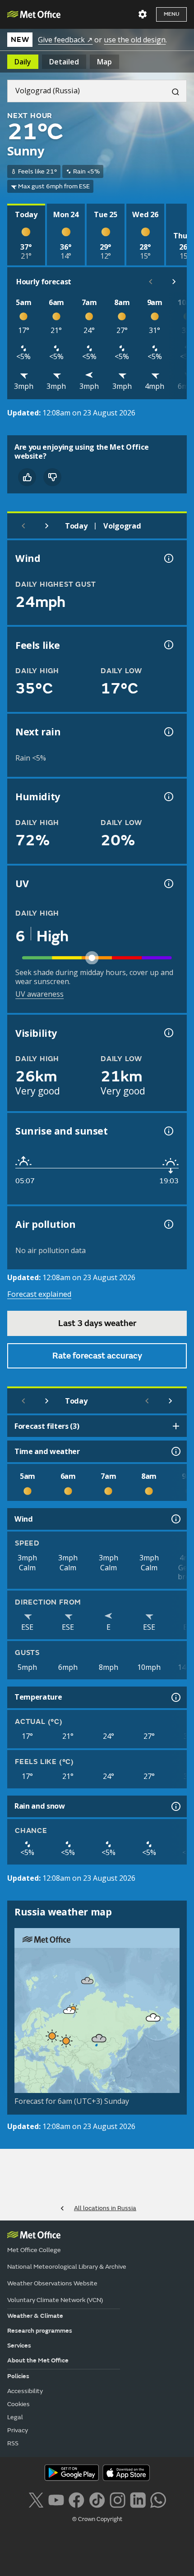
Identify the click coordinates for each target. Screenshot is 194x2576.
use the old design (135, 40)
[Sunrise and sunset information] (168, 1131)
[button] (88, 1981)
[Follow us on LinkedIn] (138, 2499)
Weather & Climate (35, 2316)
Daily (23, 62)
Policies (18, 2376)
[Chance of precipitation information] (168, 732)
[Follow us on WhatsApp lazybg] (158, 2499)
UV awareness (39, 994)
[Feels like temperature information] (168, 645)
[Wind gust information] (168, 558)
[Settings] (143, 14)
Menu (171, 14)
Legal (15, 2417)
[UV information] (168, 884)
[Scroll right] (174, 282)
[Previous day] (23, 526)
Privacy (18, 2430)
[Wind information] (175, 1519)
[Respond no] (52, 477)
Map (104, 62)
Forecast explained (39, 1294)
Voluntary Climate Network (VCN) (55, 2300)
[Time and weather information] (175, 1451)
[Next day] (47, 526)
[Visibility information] (168, 1033)
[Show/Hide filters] (176, 1426)
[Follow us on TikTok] (97, 2499)
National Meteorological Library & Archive (67, 2267)
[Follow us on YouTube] (56, 2499)
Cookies (18, 2404)
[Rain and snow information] (175, 1806)
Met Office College (34, 2250)
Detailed (64, 62)
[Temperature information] (175, 1697)
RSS (13, 2443)
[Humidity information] (168, 797)
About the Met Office (38, 2360)
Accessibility (25, 2391)
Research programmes (40, 2331)
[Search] (172, 91)
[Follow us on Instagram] (118, 2499)
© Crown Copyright (97, 2519)
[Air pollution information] (168, 1224)
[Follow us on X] (36, 2499)
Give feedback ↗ (65, 40)
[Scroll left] (151, 282)
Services (19, 2346)
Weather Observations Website (52, 2283)
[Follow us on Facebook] (76, 2499)
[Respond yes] (27, 477)
